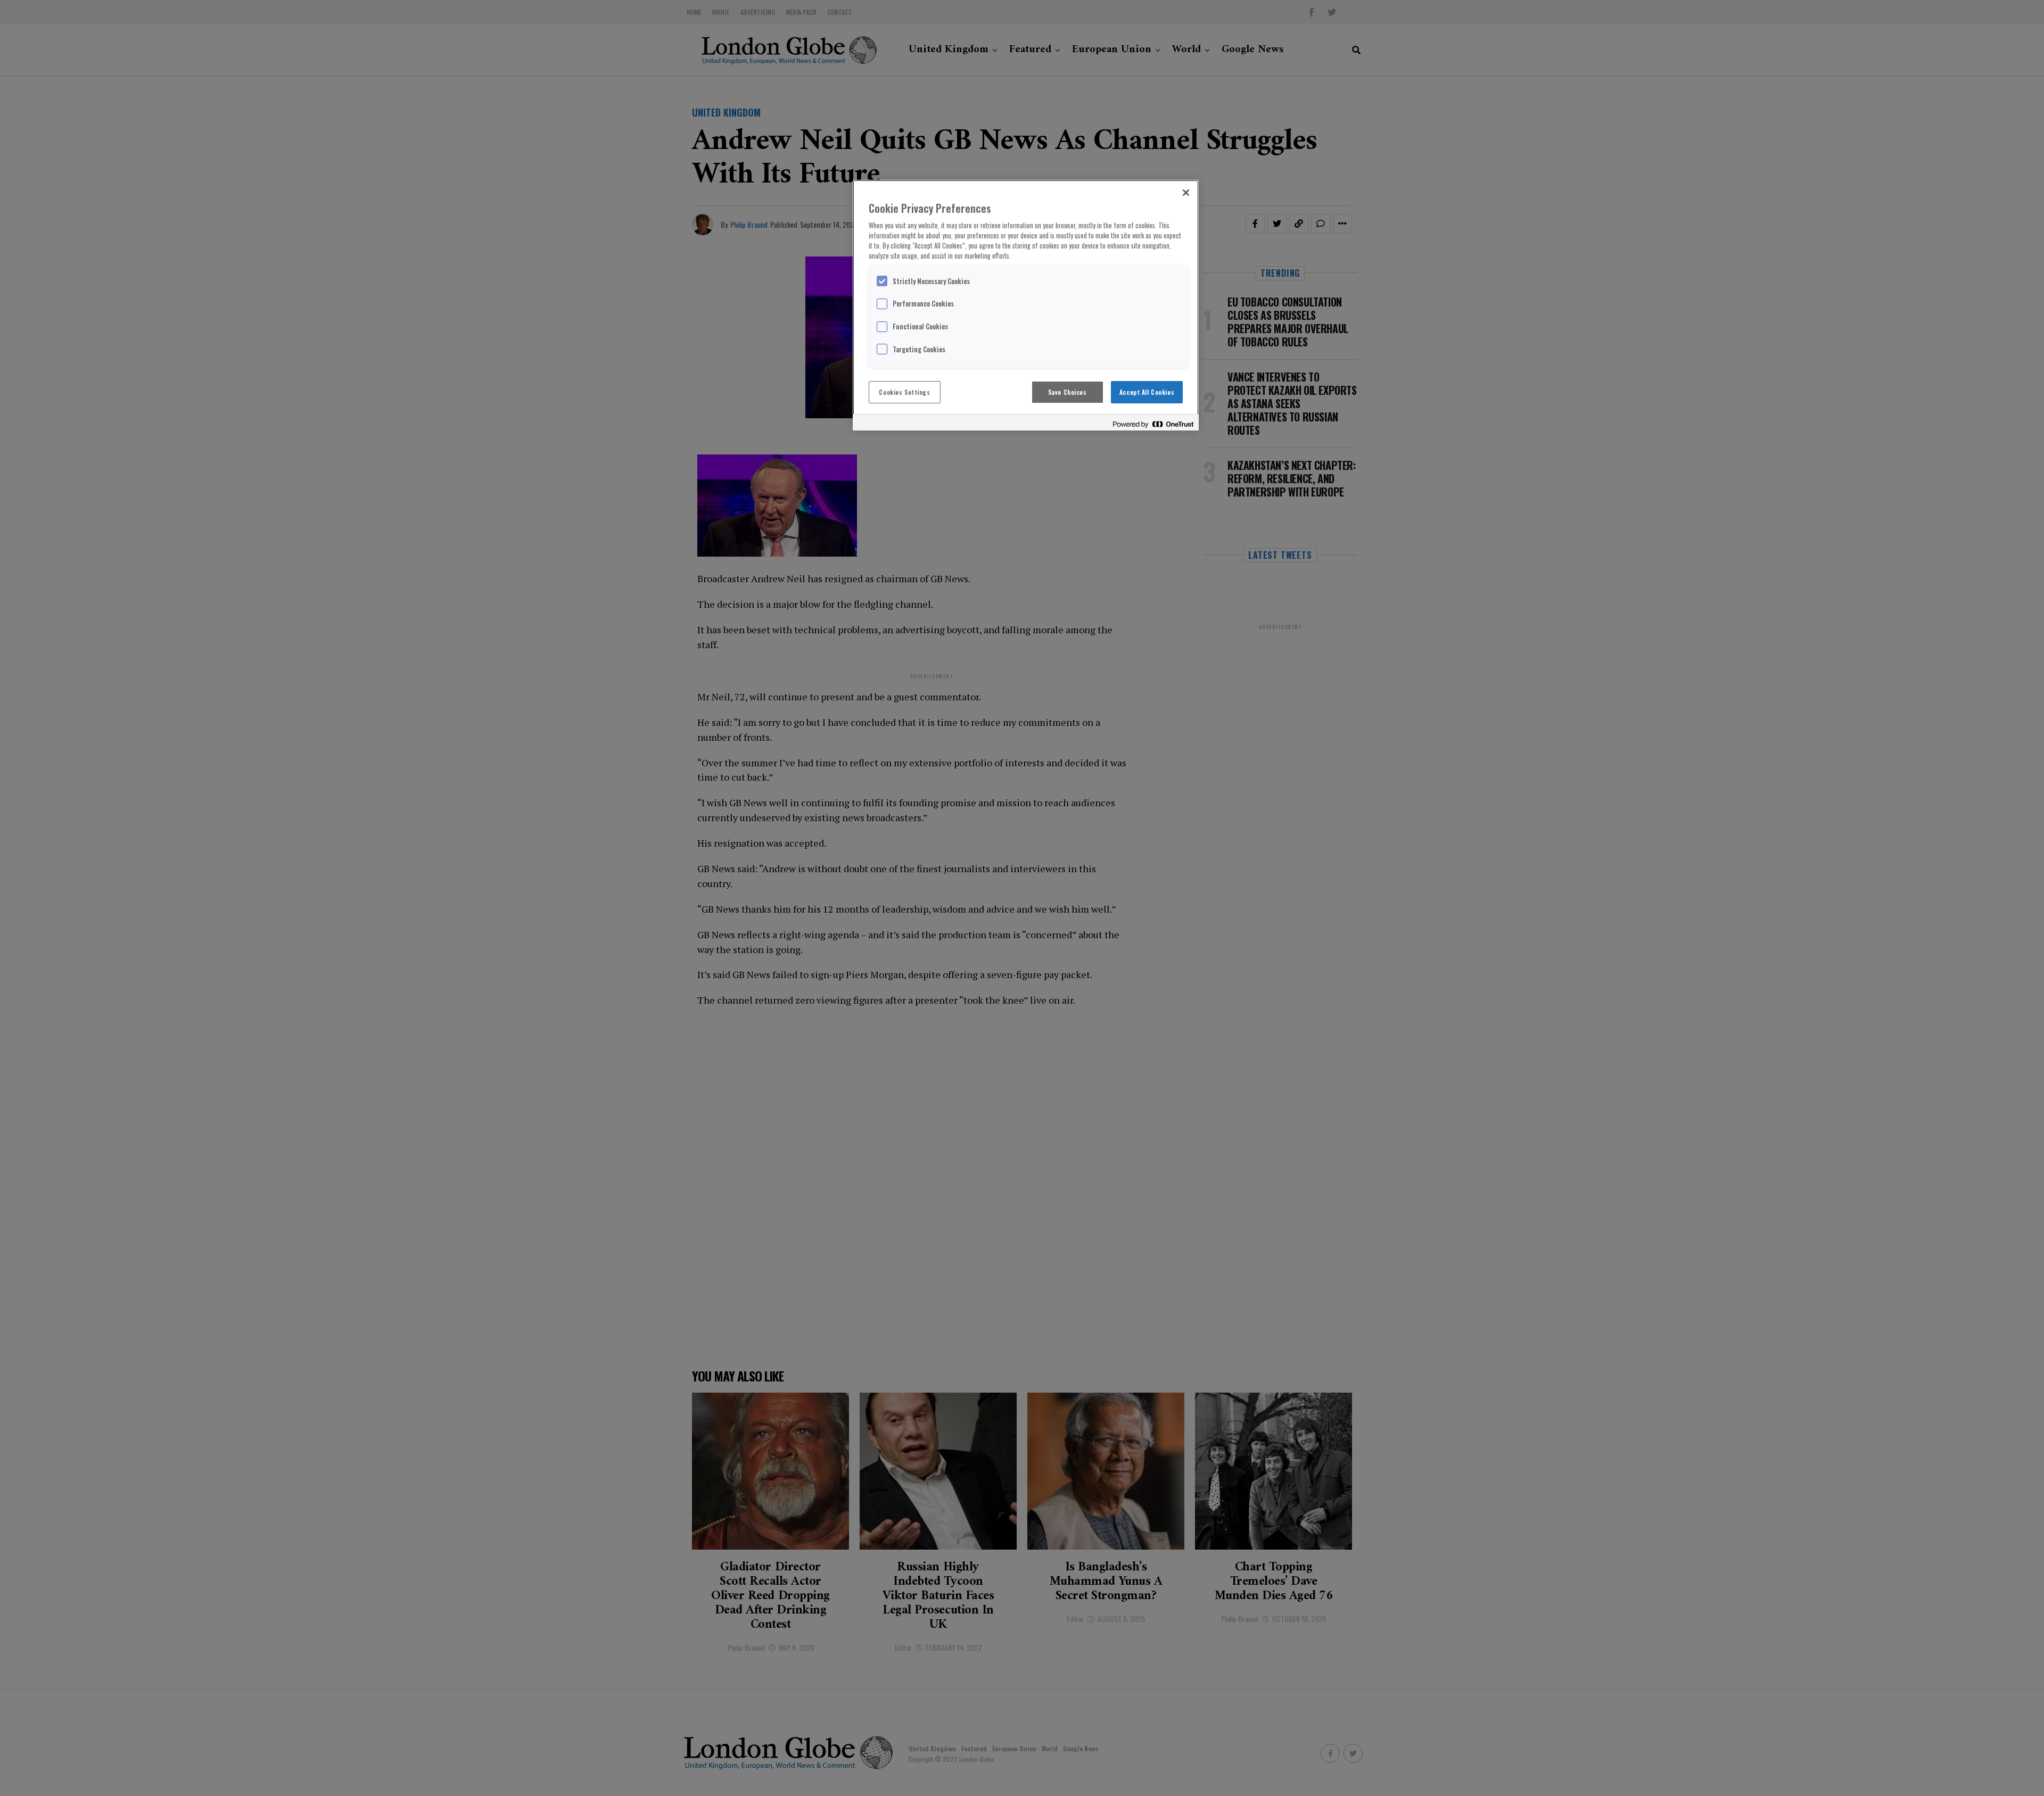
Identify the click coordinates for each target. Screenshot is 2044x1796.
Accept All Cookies (1147, 392)
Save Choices (1068, 392)
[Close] (1186, 193)
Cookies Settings (904, 392)
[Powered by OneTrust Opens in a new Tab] (1153, 424)
